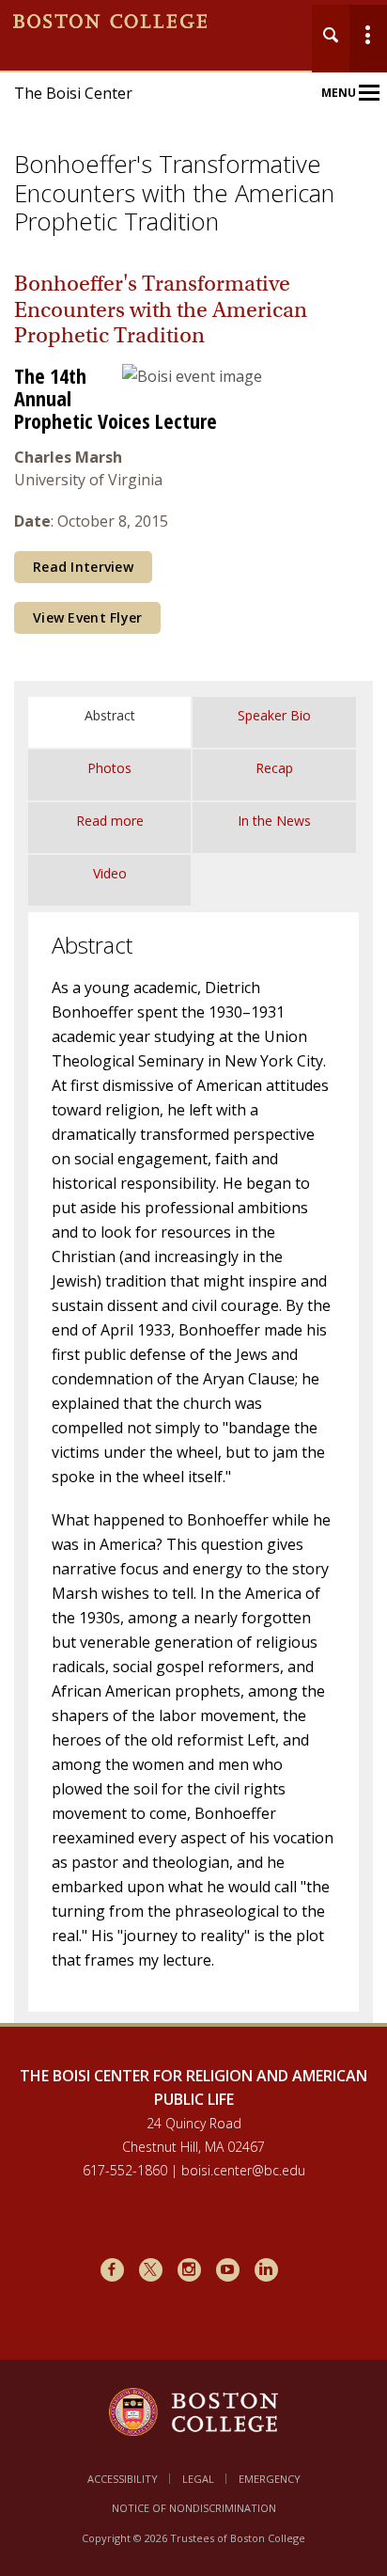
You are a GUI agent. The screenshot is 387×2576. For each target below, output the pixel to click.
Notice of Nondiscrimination (194, 2508)
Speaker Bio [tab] (274, 715)
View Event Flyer (87, 617)
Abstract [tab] (110, 715)
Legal (198, 2479)
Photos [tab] (109, 768)
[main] (193, 1158)
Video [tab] (110, 873)
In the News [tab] (274, 821)
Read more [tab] (110, 821)
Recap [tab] (274, 768)
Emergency (270, 2479)
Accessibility (123, 2479)
